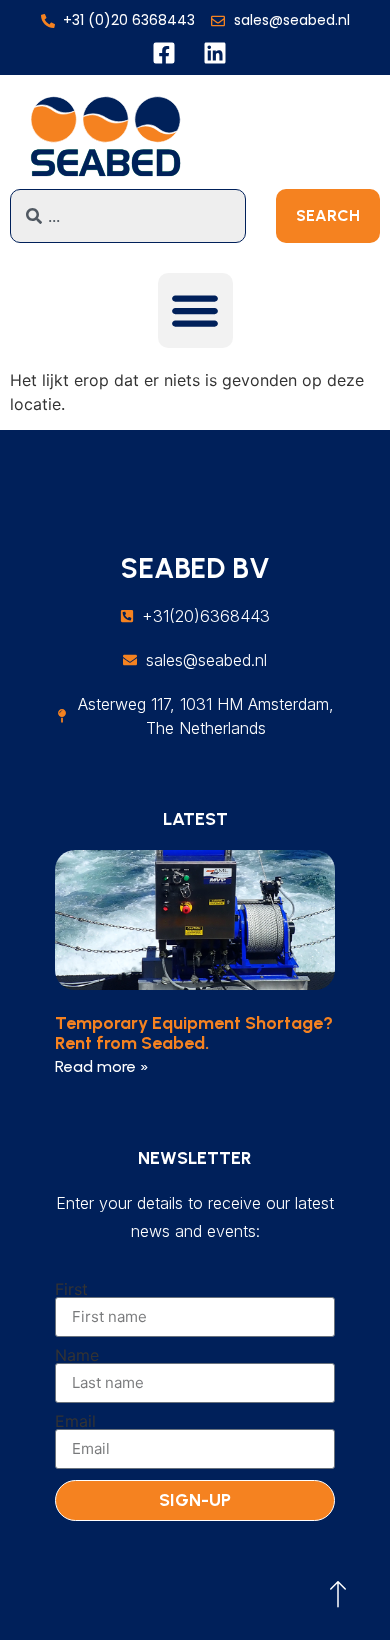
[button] (195, 310)
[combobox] (128, 216)
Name (77, 1355)
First (71, 1289)
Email (75, 1421)
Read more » (102, 1066)
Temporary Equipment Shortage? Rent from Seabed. (194, 1033)
